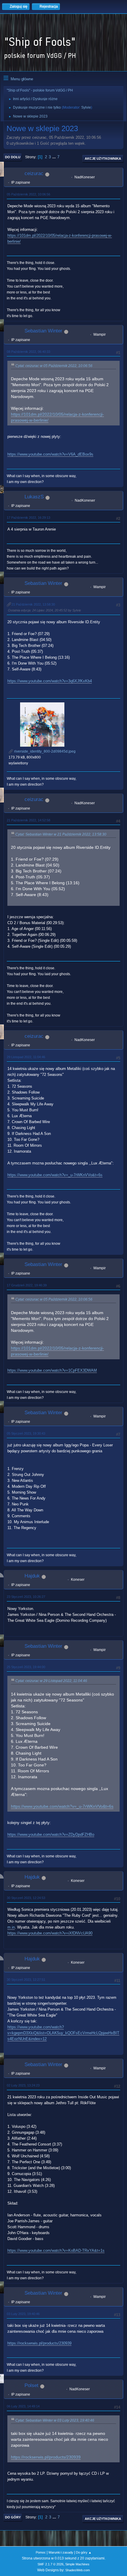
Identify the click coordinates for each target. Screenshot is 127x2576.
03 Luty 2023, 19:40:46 (23, 2314)
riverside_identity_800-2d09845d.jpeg (44, 751)
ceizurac (34, 173)
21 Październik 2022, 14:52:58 (29, 820)
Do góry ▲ (84, 2552)
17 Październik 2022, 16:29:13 (29, 518)
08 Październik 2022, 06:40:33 (29, 352)
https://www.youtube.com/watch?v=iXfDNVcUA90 (50, 1933)
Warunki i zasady (61, 2552)
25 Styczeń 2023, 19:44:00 (26, 1667)
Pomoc (41, 2552)
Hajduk (32, 1576)
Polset (31, 2385)
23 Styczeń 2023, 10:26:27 (26, 1597)
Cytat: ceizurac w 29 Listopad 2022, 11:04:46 (51, 1681)
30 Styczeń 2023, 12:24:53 (26, 1898)
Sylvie (86, 107)
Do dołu (13, 157)
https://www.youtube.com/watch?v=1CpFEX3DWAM (52, 1370)
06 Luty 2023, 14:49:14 (23, 2406)
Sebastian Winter (43, 331)
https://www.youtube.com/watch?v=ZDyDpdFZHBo (51, 1834)
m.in (11, 1927)
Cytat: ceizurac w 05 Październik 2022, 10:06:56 (54, 366)
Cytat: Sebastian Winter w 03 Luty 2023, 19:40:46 (55, 2420)
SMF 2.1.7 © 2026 (51, 2564)
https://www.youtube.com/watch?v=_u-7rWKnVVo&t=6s (55, 1175)
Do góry (13, 2517)
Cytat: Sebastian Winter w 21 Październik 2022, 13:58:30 (61, 834)
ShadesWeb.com (78, 2570)
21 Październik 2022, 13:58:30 (33, 604)
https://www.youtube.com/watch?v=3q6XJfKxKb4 (50, 681)
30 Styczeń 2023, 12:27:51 (26, 1980)
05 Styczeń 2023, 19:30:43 (26, 1433)
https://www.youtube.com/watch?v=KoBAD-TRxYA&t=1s (56, 2250)
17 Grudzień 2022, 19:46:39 (27, 1285)
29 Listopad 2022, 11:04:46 (26, 1057)
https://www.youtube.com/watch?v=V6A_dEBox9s (50, 454)
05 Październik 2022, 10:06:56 (29, 194)
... (55, 157)
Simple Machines (77, 2564)
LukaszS (34, 497)
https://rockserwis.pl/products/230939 (39, 2343)
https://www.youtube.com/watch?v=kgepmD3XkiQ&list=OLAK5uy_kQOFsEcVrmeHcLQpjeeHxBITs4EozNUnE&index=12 (63, 2033)
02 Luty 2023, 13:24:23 (23, 2085)
